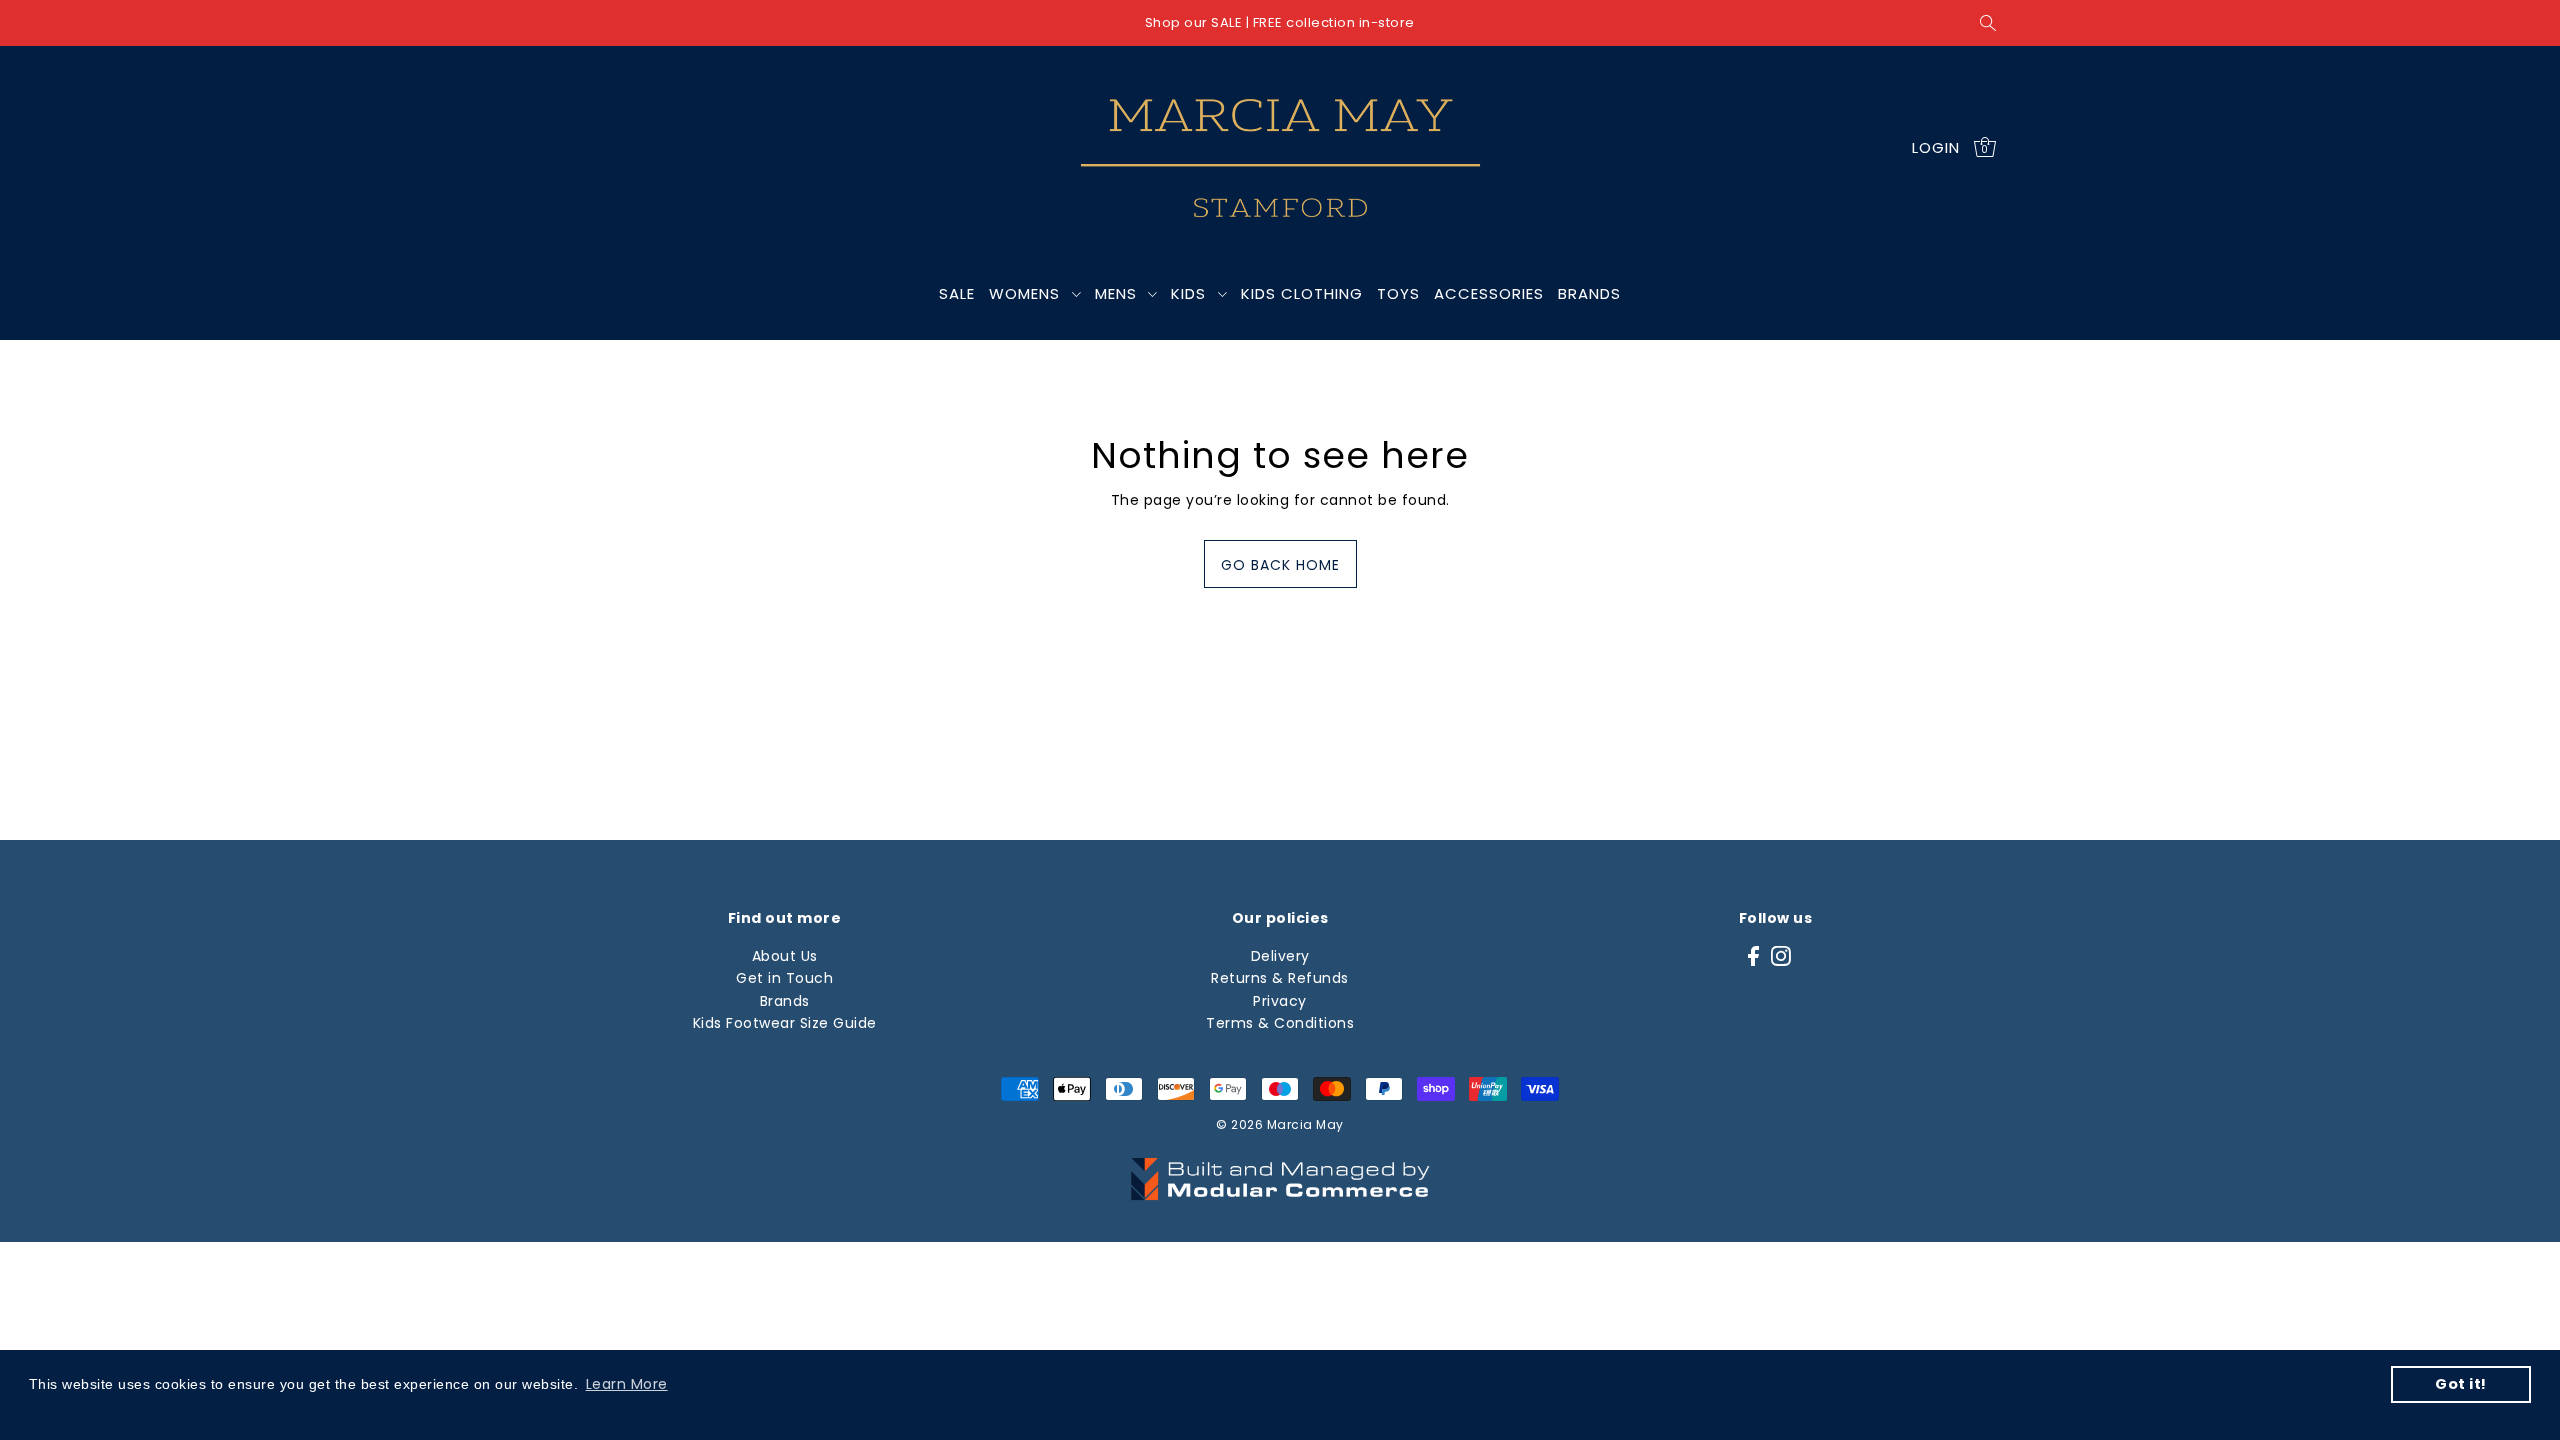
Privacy (1280, 1001)
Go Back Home (1280, 565)
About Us (785, 956)
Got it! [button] (2461, 1384)
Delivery (1280, 956)
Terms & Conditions (1280, 1023)
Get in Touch (784, 978)
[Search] (1989, 23)
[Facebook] (1753, 955)
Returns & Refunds (1280, 978)
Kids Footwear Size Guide (785, 1023)
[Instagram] (1781, 955)
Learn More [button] (627, 1384)
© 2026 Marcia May (1280, 1124)
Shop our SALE (1194, 22)
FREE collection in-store (1334, 22)
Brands (785, 1001)
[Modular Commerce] (1280, 1168)
